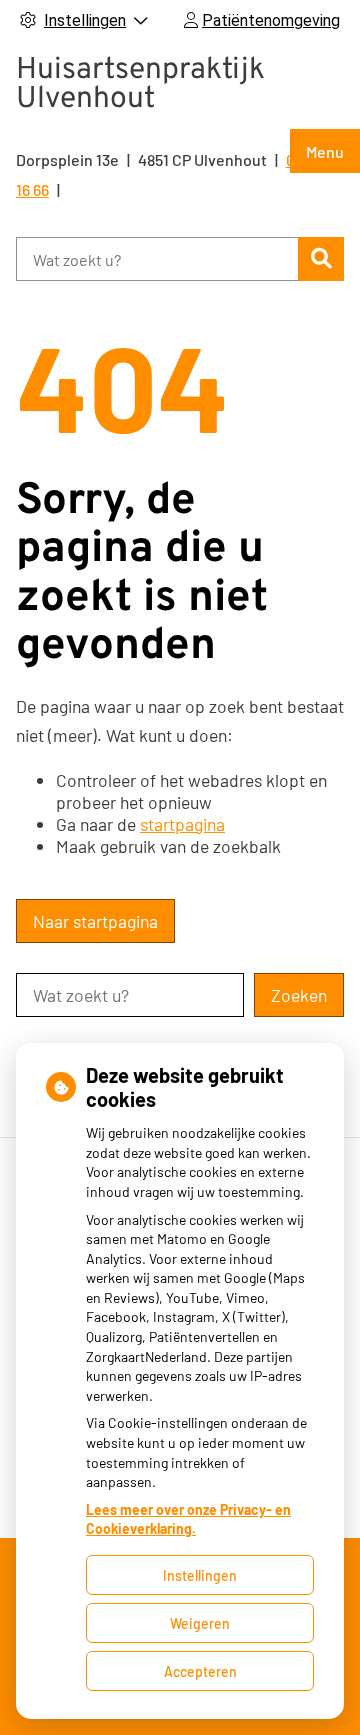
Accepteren (200, 1671)
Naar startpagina (95, 921)
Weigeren (200, 1623)
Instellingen (200, 1575)
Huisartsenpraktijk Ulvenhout (140, 85)
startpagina (182, 824)
